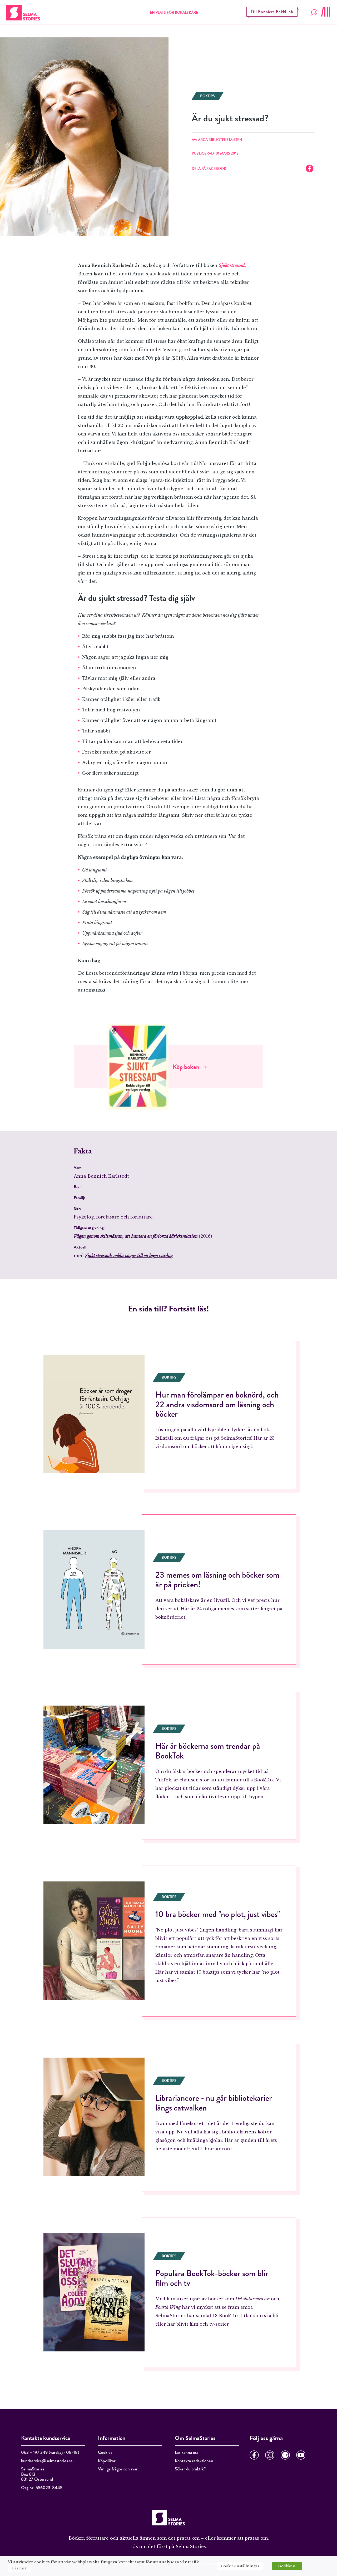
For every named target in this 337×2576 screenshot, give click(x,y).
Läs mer (19, 2568)
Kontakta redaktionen (194, 2461)
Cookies (105, 2452)
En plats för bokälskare (174, 13)
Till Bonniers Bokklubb (272, 12)
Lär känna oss (187, 2452)
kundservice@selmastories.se (47, 2461)
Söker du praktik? (190, 2469)
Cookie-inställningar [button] (240, 2566)
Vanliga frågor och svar (118, 2469)
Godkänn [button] (287, 2566)
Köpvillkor (107, 2461)
